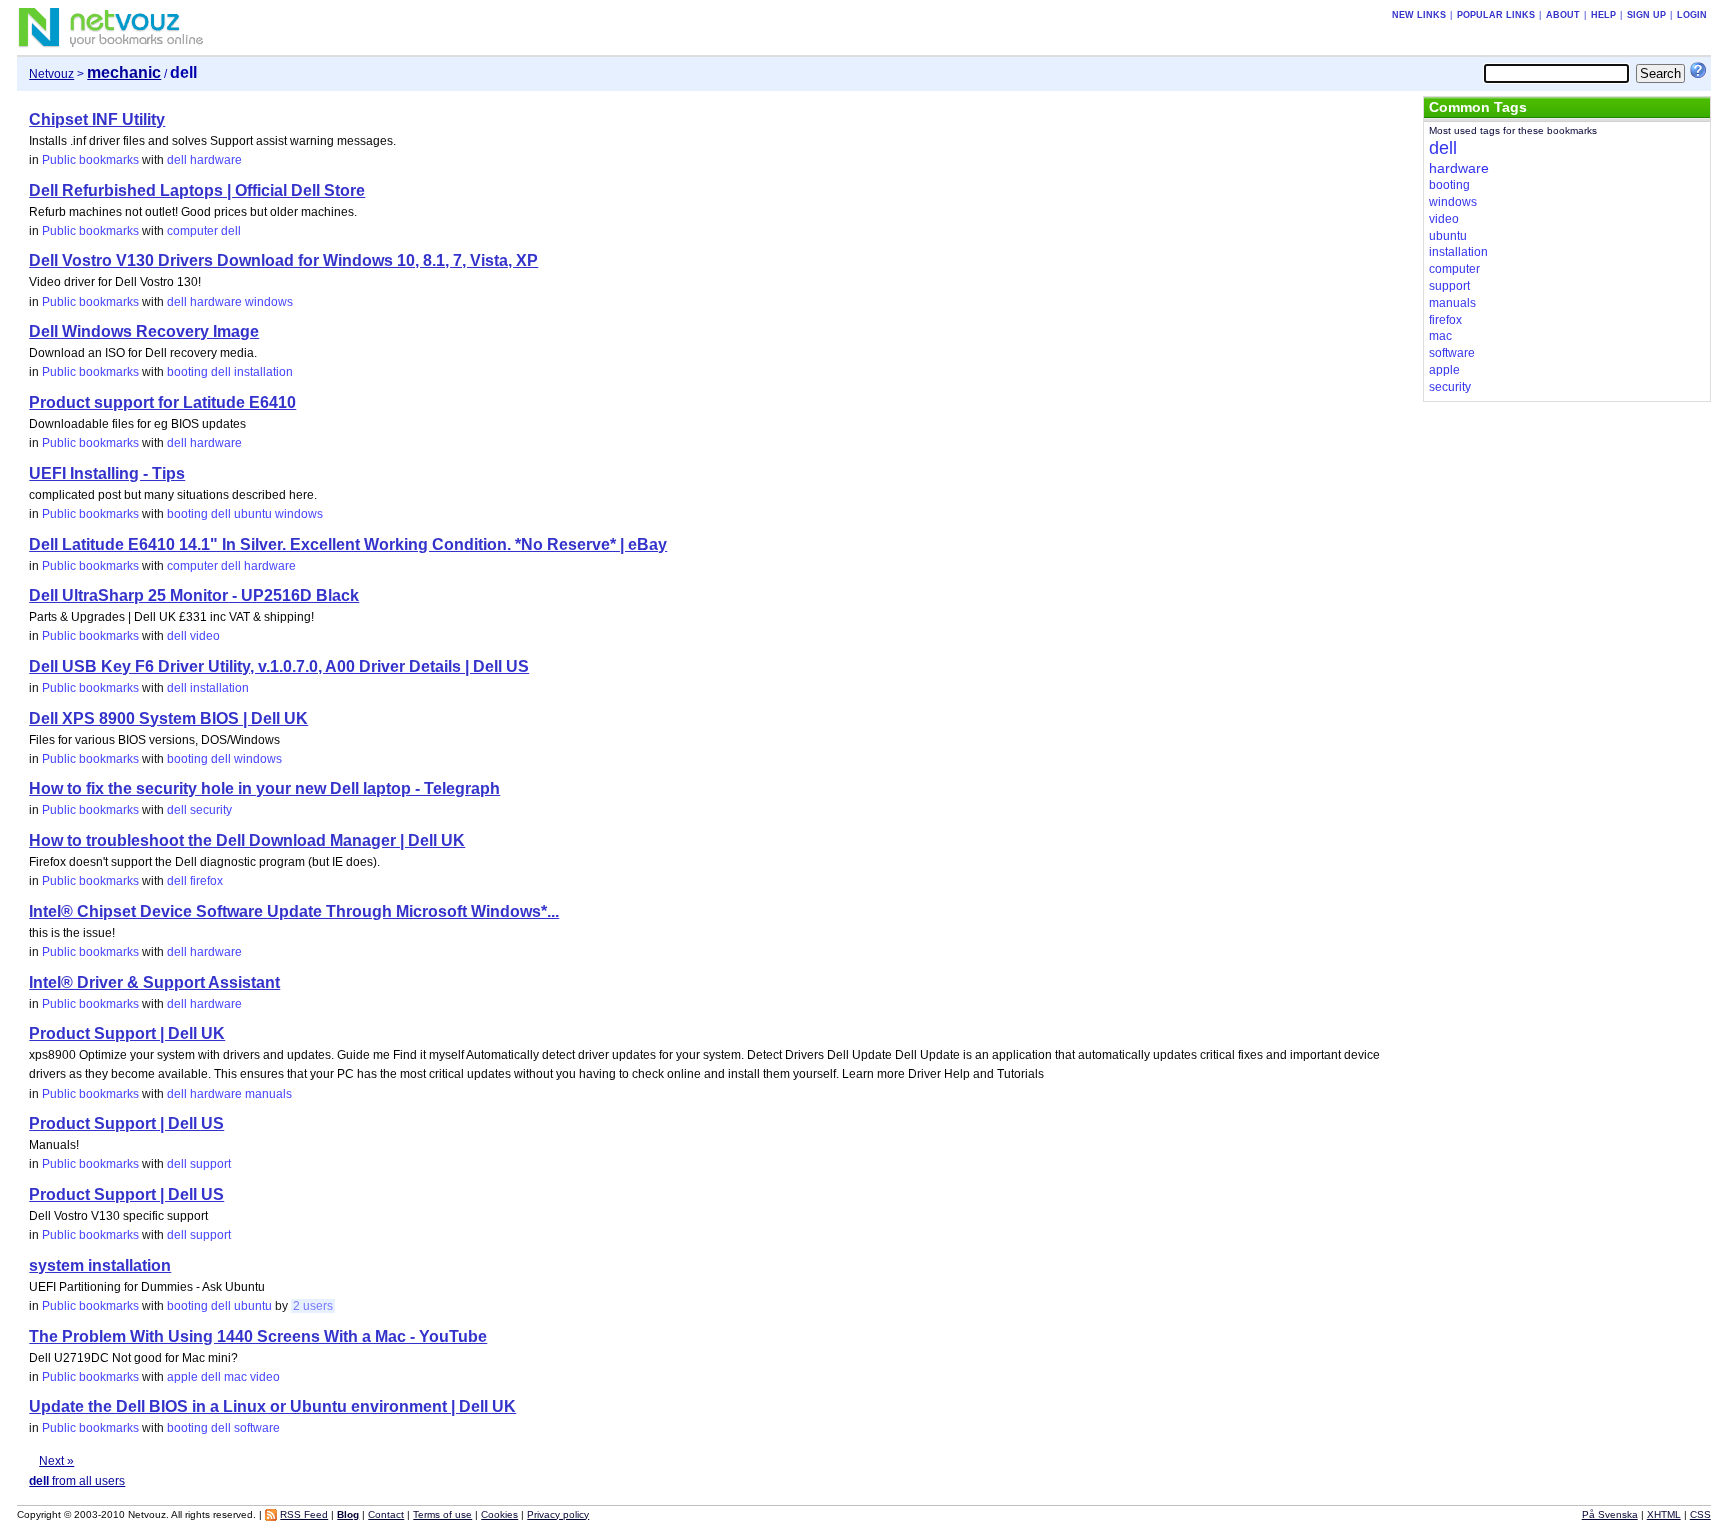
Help (1603, 15)
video (205, 636)
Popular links (1496, 15)
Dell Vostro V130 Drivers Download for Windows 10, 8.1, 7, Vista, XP (283, 260)
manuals (268, 1094)
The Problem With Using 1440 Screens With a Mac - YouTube (258, 1336)
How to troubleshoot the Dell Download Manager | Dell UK (247, 840)
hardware (216, 160)
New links (1419, 15)
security (211, 810)
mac (235, 1377)
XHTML (1664, 1514)
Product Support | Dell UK (127, 1033)
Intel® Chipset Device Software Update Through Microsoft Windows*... (294, 911)
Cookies (499, 1514)
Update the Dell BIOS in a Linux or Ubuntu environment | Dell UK (272, 1406)
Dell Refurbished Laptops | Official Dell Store (197, 190)
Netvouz (51, 74)
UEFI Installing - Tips (107, 473)
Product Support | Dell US (126, 1123)
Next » (56, 1461)
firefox (206, 881)
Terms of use (442, 1514)
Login (1692, 15)
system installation (100, 1265)
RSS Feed (304, 1514)
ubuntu (253, 514)
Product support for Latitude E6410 (162, 402)
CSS (1700, 1514)
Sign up (1646, 15)
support (210, 1164)
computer (192, 231)
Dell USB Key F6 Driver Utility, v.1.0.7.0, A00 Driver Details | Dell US (279, 666)
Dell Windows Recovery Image (144, 331)
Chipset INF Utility (97, 119)
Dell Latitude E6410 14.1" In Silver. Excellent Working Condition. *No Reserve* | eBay (348, 544)
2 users (313, 1306)
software (257, 1428)
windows (269, 302)
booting (187, 372)
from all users (77, 1481)
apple (182, 1377)
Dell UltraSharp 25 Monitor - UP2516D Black (194, 595)
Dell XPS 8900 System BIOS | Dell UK (168, 718)
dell (177, 160)
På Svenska (1610, 1514)
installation (263, 372)
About (1563, 15)
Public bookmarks (90, 160)
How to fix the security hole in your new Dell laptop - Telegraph (264, 788)
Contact (386, 1514)
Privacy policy (558, 1514)
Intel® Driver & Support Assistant (154, 982)
